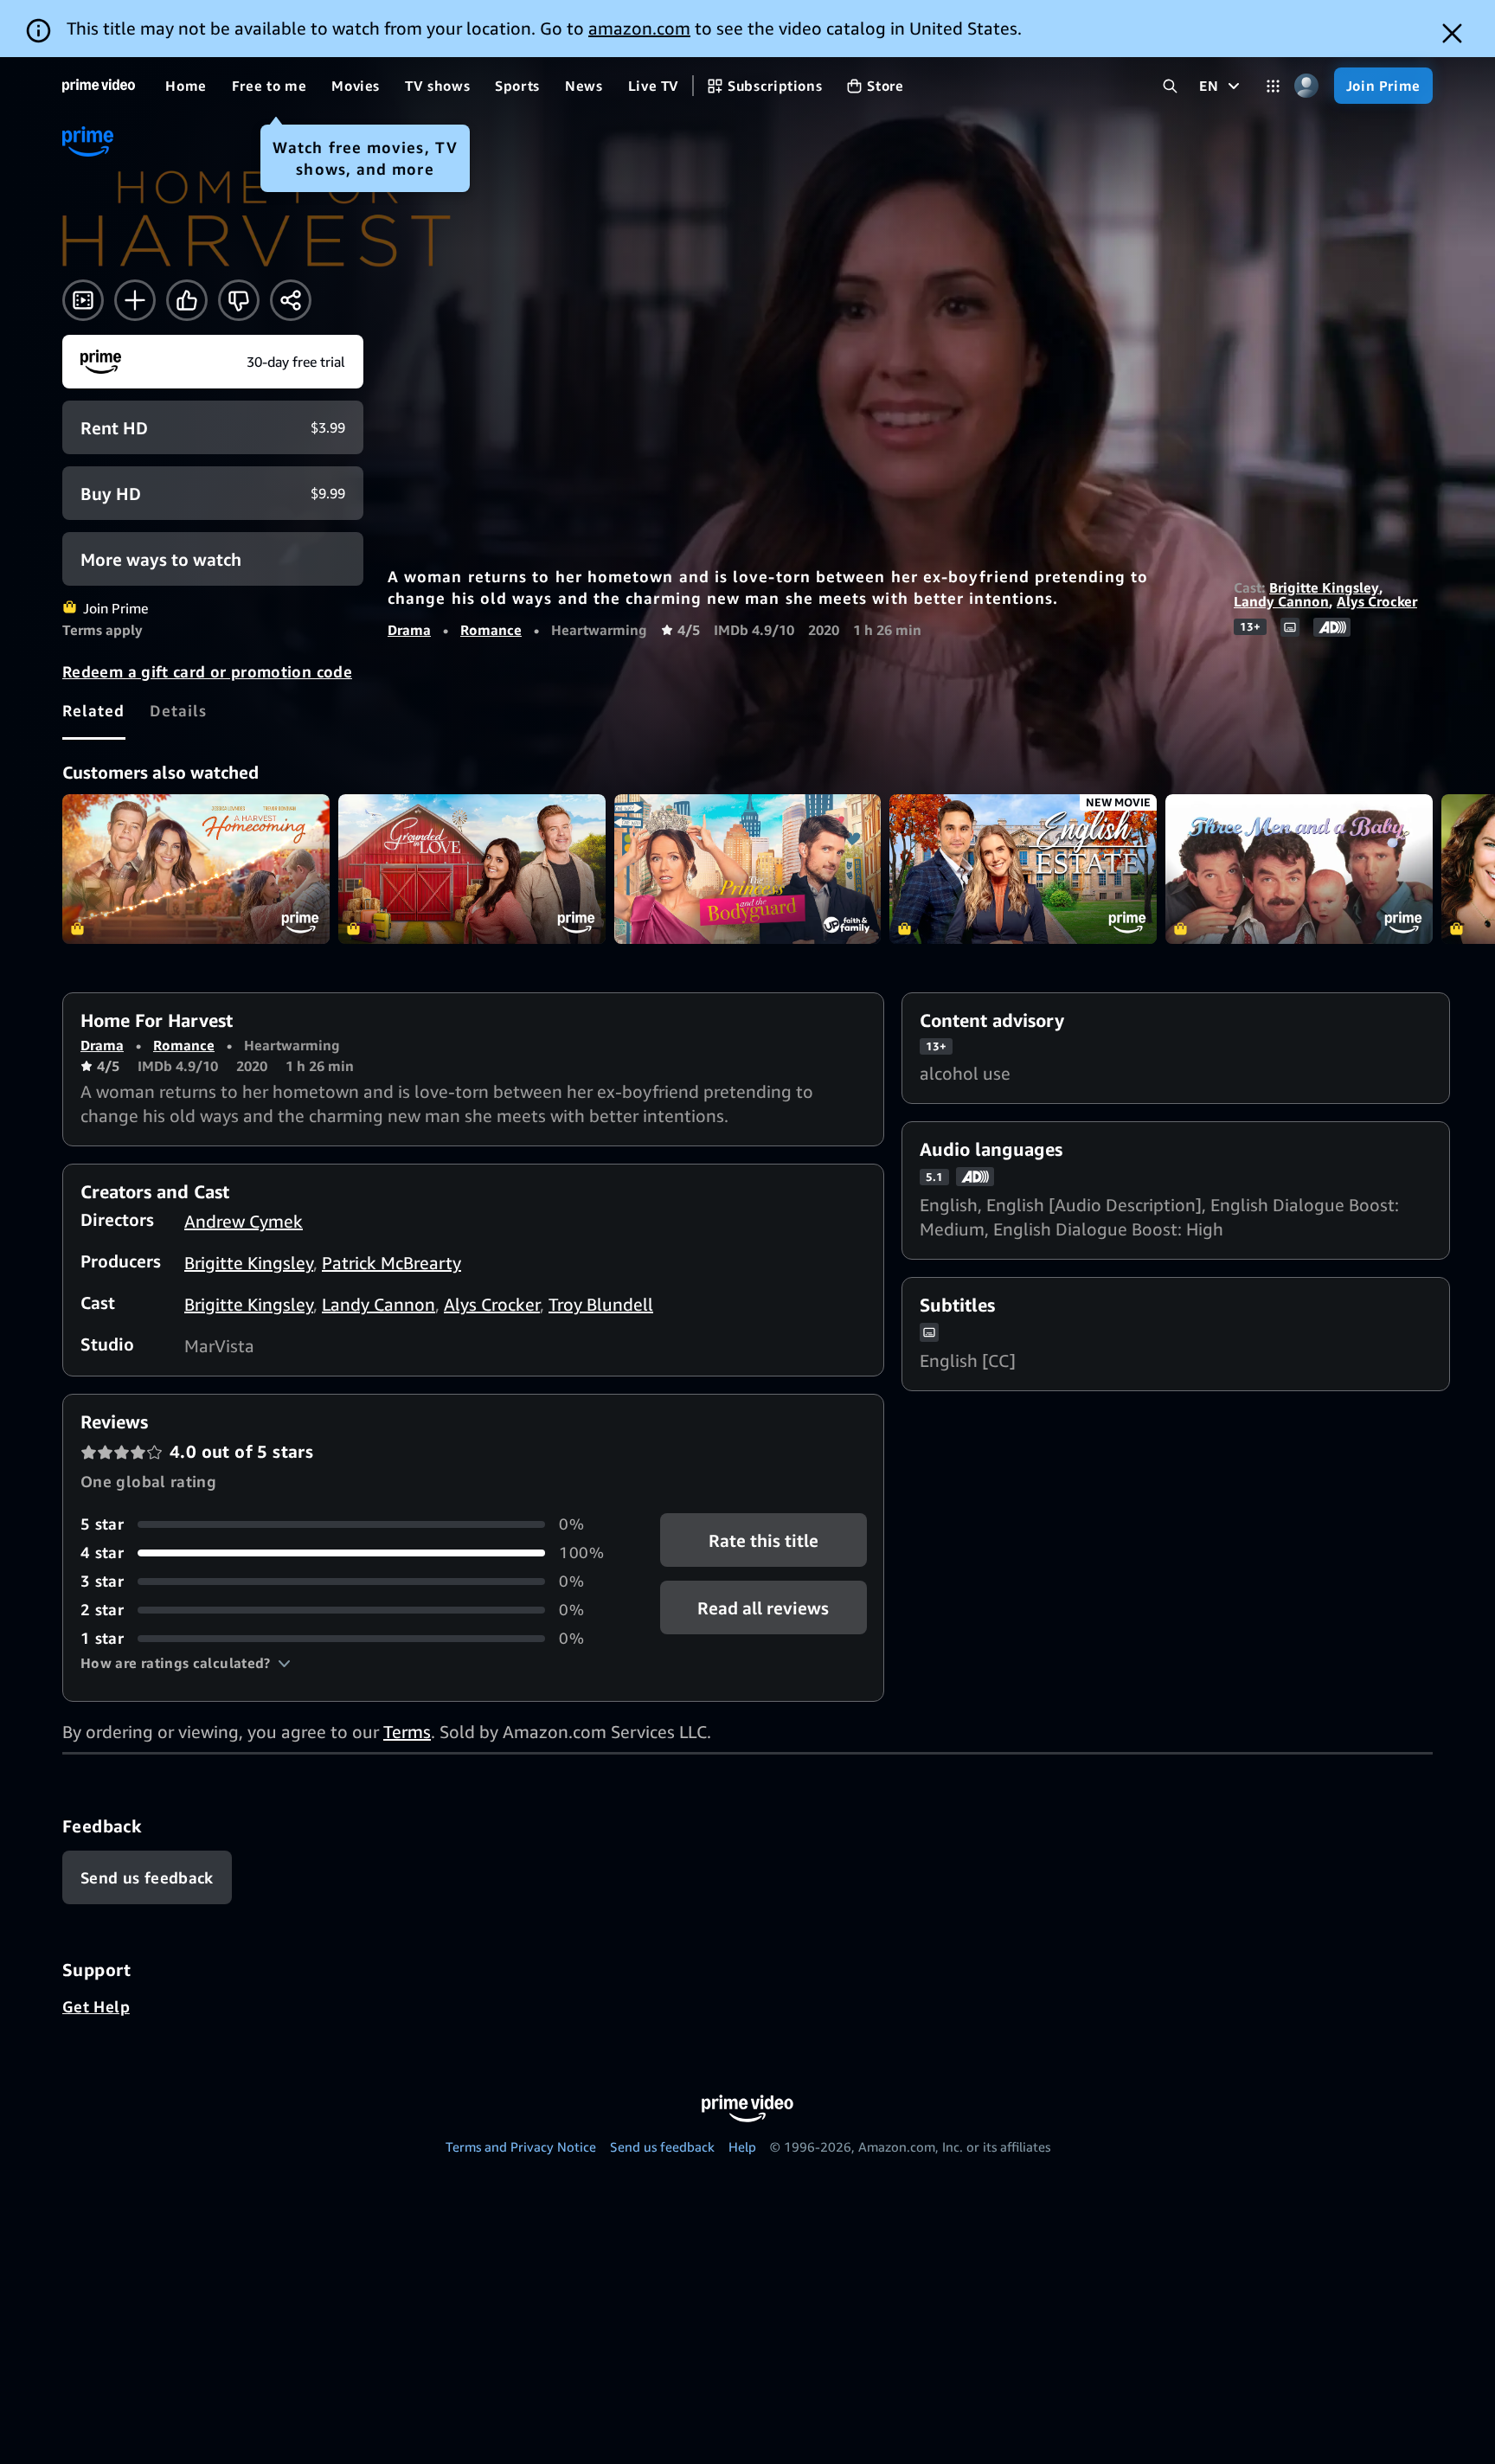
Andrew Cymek (244, 1221)
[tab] (94, 711)
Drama (409, 630)
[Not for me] (239, 300)
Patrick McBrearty (391, 1263)
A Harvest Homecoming (196, 869)
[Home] (99, 86)
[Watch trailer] (83, 300)
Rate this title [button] (764, 1540)
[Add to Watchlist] (135, 300)
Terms (407, 1732)
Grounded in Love (472, 869)
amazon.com (639, 28)
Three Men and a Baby (1299, 869)
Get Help (96, 2006)
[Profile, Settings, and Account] (1307, 86)
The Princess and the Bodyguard (748, 869)
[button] (186, 1663)
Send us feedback (662, 2146)
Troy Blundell (601, 1304)
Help (742, 2146)
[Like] (187, 300)
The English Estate (1023, 869)
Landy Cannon (1281, 601)
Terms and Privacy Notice (521, 2146)
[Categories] (1273, 86)
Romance (491, 630)
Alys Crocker (1377, 601)
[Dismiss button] (1452, 33)
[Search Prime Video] (1170, 86)
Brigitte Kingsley (1324, 587)
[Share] (291, 300)
